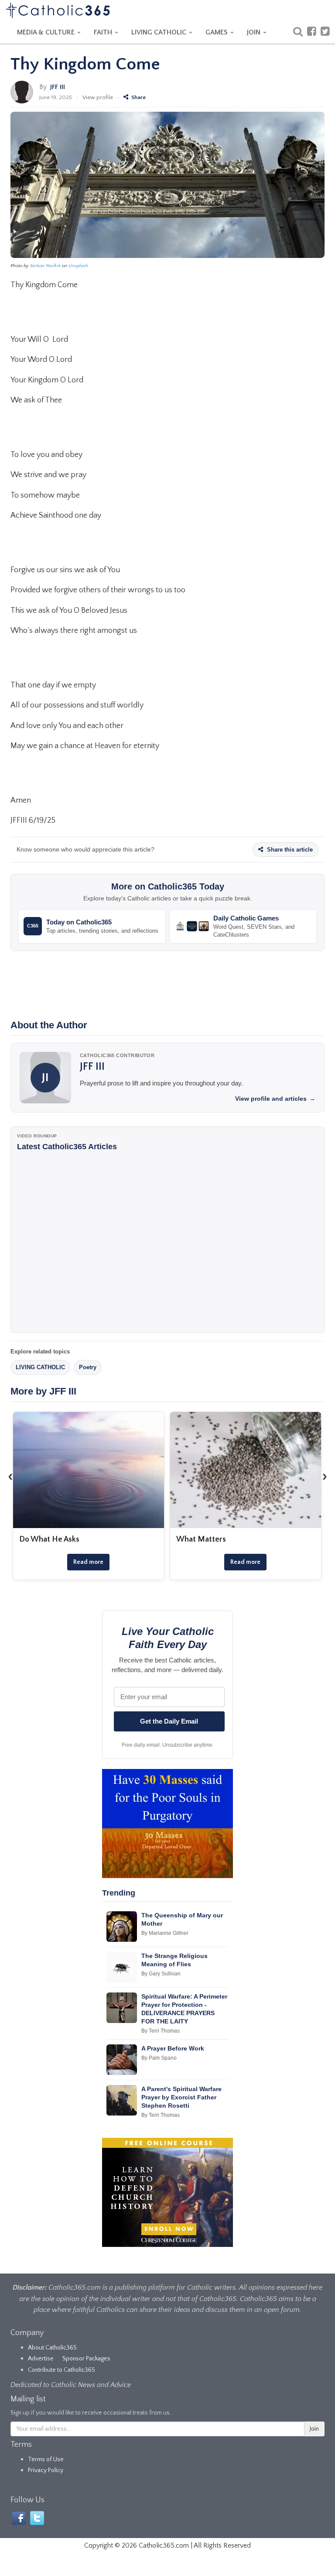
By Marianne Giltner (165, 1933)
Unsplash (78, 266)
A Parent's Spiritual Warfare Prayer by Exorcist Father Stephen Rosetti (181, 2097)
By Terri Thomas (161, 2031)
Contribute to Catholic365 (62, 2370)
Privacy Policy (46, 2470)
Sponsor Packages (86, 2359)
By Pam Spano (159, 2058)
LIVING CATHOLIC (160, 32)
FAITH (104, 32)
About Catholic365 (52, 2348)
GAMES (217, 32)
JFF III (58, 87)
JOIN (255, 32)
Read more (88, 1562)
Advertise (41, 2359)
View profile (98, 97)
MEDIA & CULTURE (47, 32)
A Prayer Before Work (173, 2048)
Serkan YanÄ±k (45, 266)
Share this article (289, 850)
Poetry (88, 1367)
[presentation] (10, 1476)
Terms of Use (46, 2459)
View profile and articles (275, 1099)
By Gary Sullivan (161, 1974)
